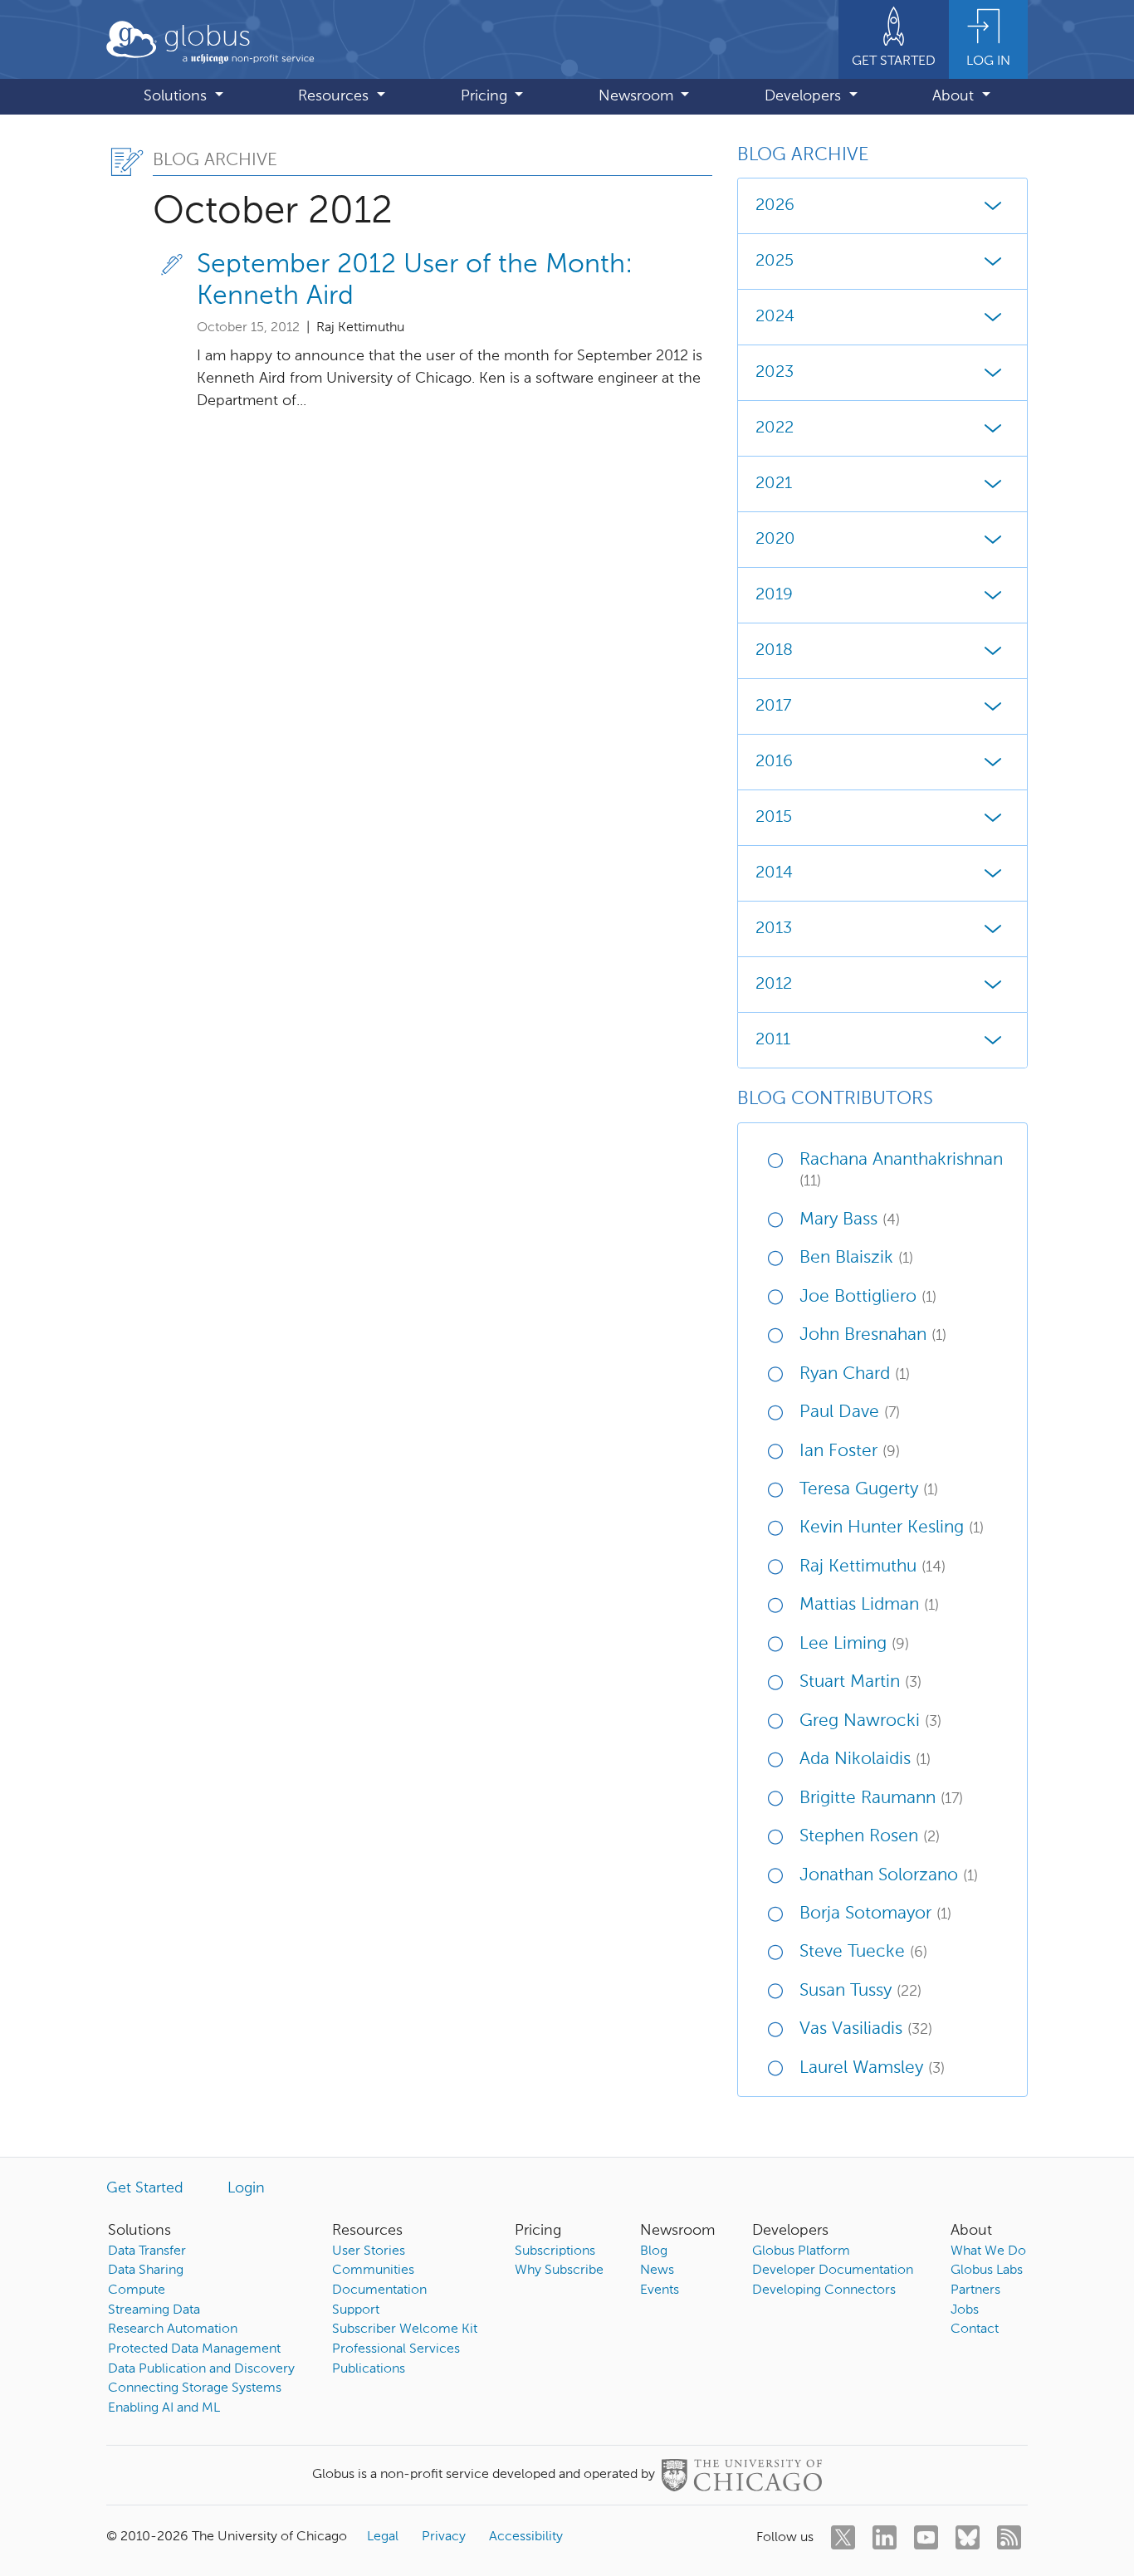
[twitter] (843, 2537)
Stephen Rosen (870, 1837)
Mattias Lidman (869, 1605)
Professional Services (396, 2349)
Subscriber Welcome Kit (405, 2329)
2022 (775, 428)
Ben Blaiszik (856, 1258)
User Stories (369, 2251)
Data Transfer (147, 2251)
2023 (775, 373)
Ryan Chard (855, 1374)
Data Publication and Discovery (201, 2369)
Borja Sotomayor (875, 1914)
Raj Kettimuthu (872, 1567)
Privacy (444, 2537)
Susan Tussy (860, 1991)
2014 (774, 873)
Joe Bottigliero (868, 1297)
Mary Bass (850, 1220)
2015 (774, 818)
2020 (775, 540)
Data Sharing (146, 2270)
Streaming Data (154, 2310)
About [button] (955, 96)
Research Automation (173, 2329)
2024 (775, 317)
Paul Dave (850, 1413)
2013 (774, 929)
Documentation (379, 2290)
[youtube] (926, 2537)
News (657, 2270)
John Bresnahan (873, 1335)
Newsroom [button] (638, 96)
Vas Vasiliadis (866, 2029)
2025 (775, 262)
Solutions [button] (177, 96)
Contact (975, 2329)
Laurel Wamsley (872, 2068)
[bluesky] (968, 2537)
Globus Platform (801, 2251)
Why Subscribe (559, 2270)
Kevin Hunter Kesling (892, 1528)
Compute (137, 2290)
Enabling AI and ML (164, 2408)
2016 (774, 762)
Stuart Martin (860, 1682)
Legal (383, 2537)
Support (356, 2310)
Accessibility (526, 2537)
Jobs (965, 2310)
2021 (774, 484)
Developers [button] (805, 96)
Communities (373, 2270)
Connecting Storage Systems (195, 2388)
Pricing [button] (486, 96)
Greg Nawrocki (870, 1721)
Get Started (145, 2188)
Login (246, 2188)
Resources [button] (335, 96)
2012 (774, 985)
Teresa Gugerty (869, 1490)
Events (660, 2290)
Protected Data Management (194, 2349)
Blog (654, 2251)
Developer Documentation (833, 2270)
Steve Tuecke (863, 1952)
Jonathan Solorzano (889, 1876)
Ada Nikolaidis (865, 1760)
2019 (774, 595)
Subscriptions (555, 2251)
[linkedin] (885, 2537)
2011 (773, 1040)
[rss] (1009, 2537)
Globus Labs (987, 2270)
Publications (369, 2369)
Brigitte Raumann (881, 1799)
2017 (773, 706)
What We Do (988, 2251)
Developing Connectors (824, 2290)
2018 (774, 651)
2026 (775, 206)
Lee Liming (854, 1644)
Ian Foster (850, 1452)
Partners (975, 2290)
